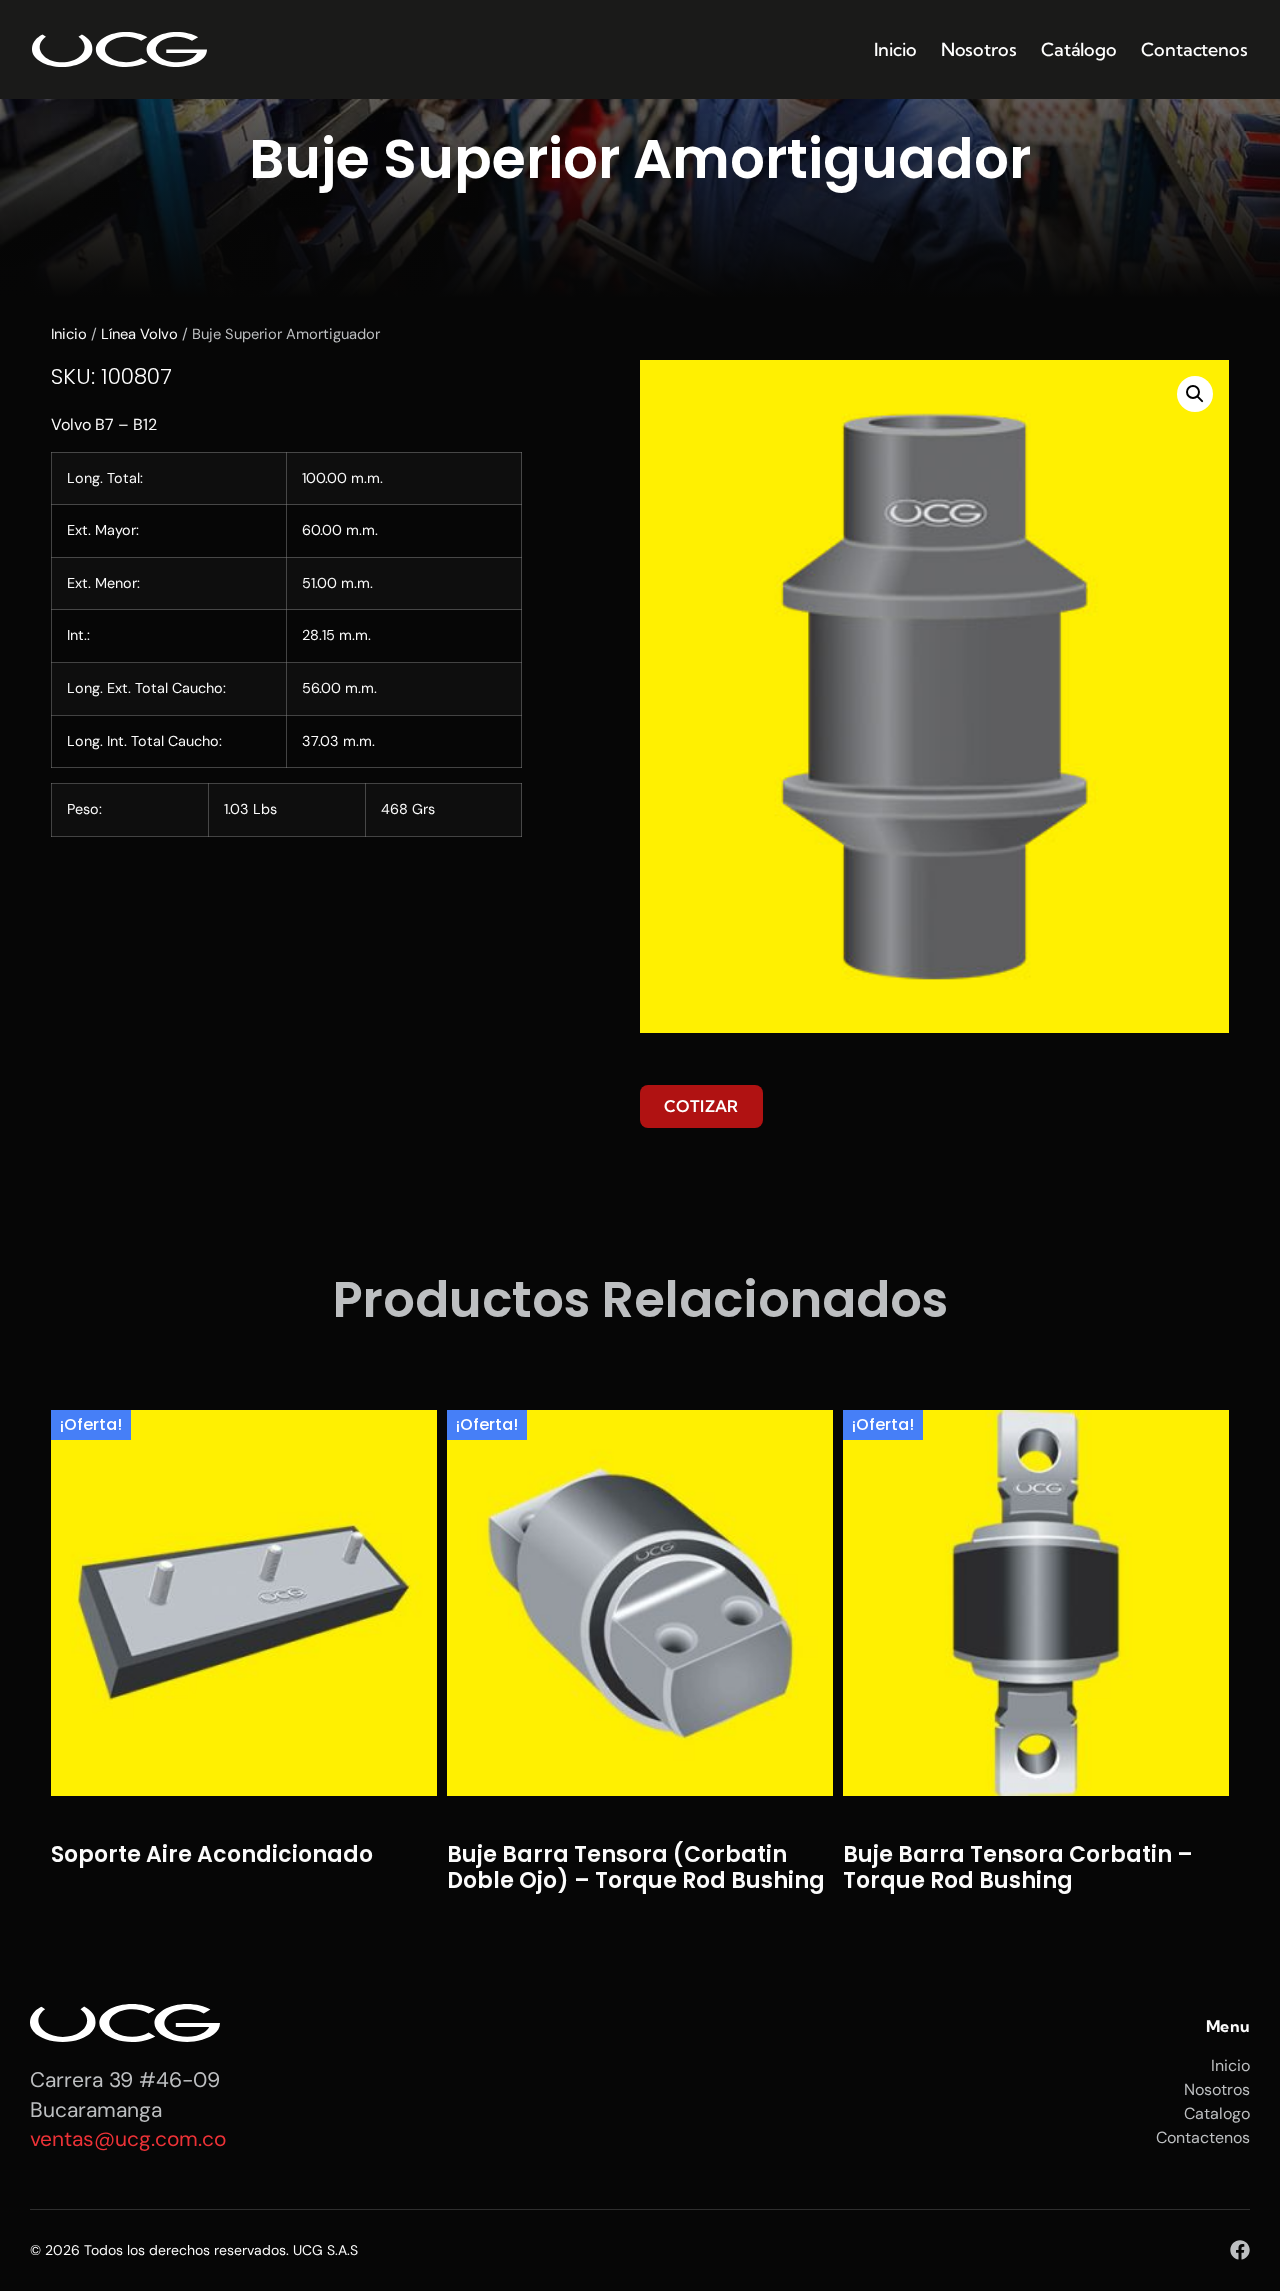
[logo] (119, 49)
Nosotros (979, 49)
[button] (1195, 394)
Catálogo (1079, 49)
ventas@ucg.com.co (128, 2139)
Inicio (895, 49)
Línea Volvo (139, 334)
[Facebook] (1240, 2250)
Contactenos (1194, 49)
